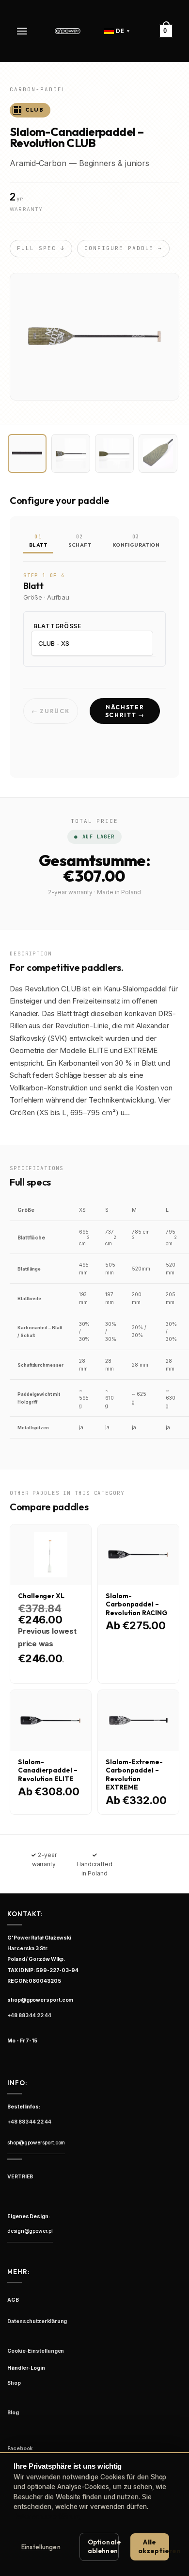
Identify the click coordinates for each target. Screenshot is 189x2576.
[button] (23, 31)
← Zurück (51, 711)
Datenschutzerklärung (47, 2516)
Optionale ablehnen (103, 2546)
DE (123, 31)
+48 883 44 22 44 (29, 2016)
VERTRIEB (20, 2177)
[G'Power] (68, 31)
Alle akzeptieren (154, 2546)
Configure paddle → (124, 248)
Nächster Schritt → (125, 711)
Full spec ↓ (41, 248)
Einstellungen (41, 2547)
